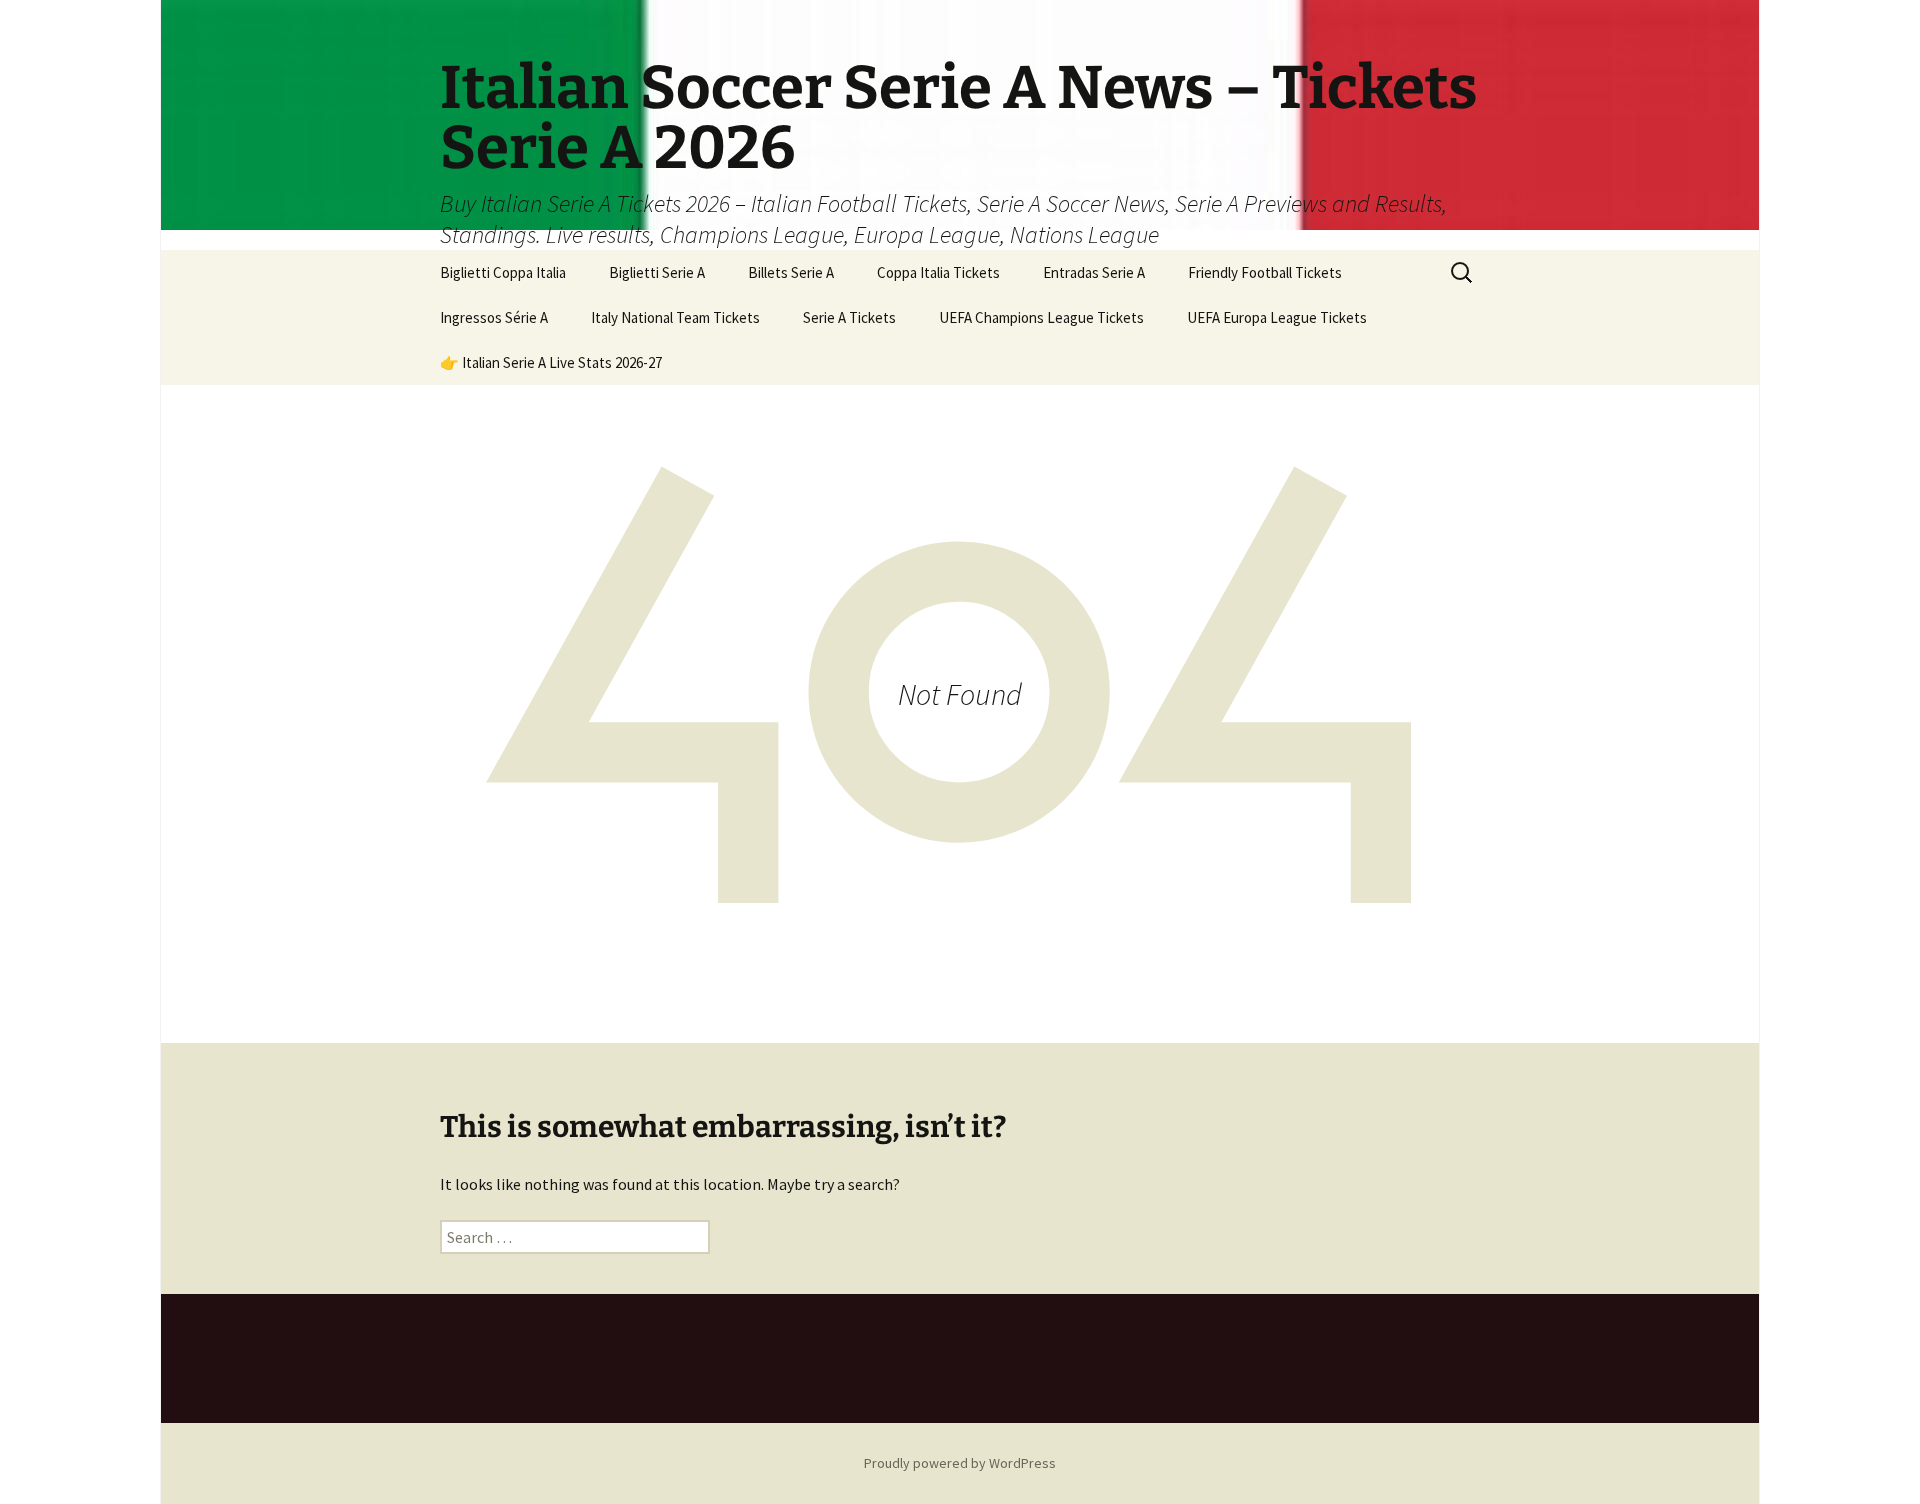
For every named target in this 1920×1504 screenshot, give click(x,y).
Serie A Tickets (849, 317)
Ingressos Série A (494, 317)
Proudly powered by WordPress (960, 1463)
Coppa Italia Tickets (938, 272)
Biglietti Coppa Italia (503, 272)
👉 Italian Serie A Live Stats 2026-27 (551, 362)
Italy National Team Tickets (675, 317)
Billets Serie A (791, 272)
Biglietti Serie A (657, 272)
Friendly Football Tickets (1265, 272)
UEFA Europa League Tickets (1277, 317)
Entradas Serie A (1094, 272)
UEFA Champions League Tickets (1041, 317)
